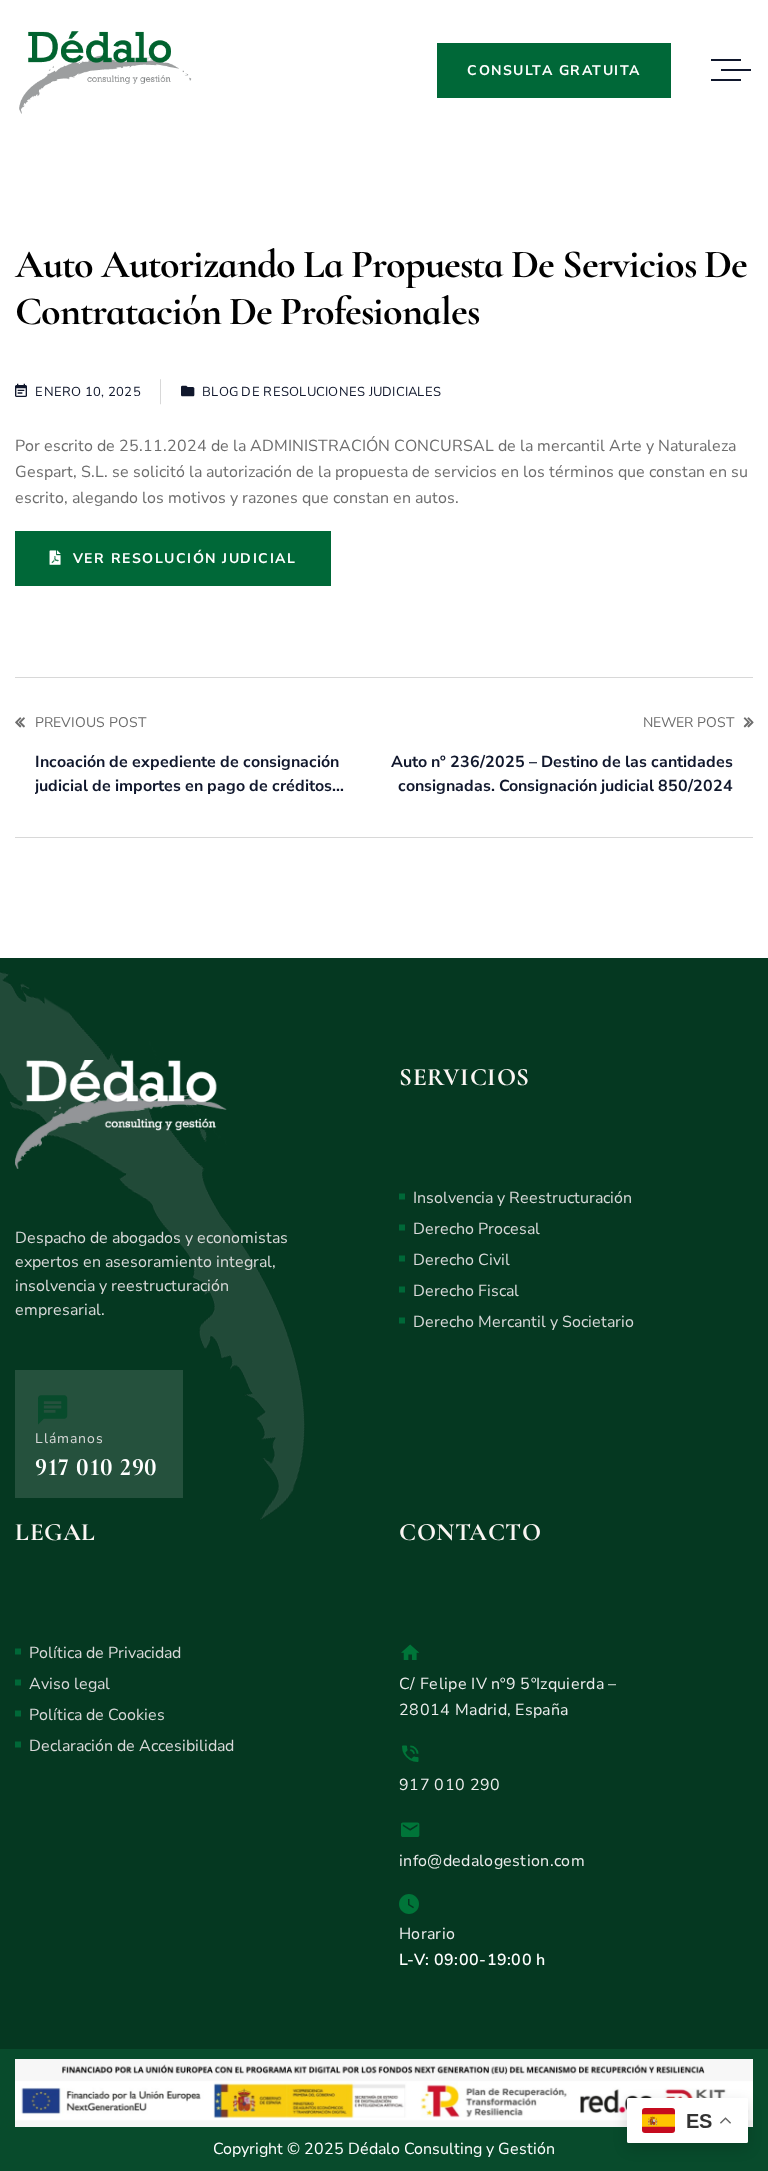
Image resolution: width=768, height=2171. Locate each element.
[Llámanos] (52, 1409)
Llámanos (69, 1438)
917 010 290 (96, 1467)
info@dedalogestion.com (492, 1861)
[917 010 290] (410, 1754)
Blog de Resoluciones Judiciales (321, 392)
